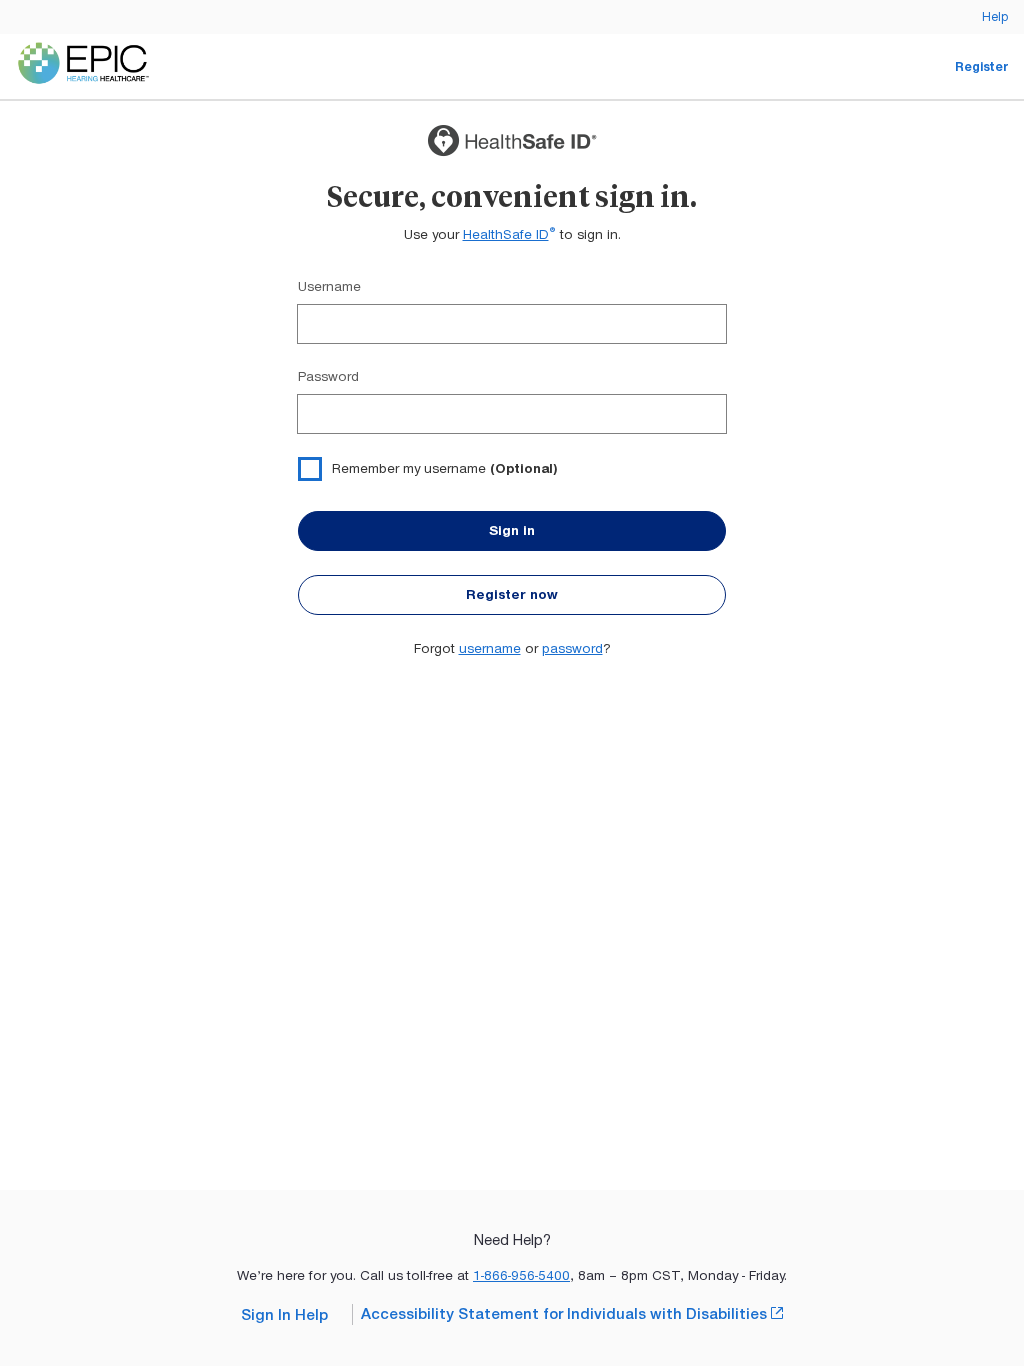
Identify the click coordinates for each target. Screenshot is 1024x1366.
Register (981, 66)
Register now (512, 594)
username (490, 648)
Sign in (512, 530)
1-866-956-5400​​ (521, 1275)
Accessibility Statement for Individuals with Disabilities (572, 1313)
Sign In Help (284, 1315)
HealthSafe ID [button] (509, 234)
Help (995, 16)
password (572, 648)
